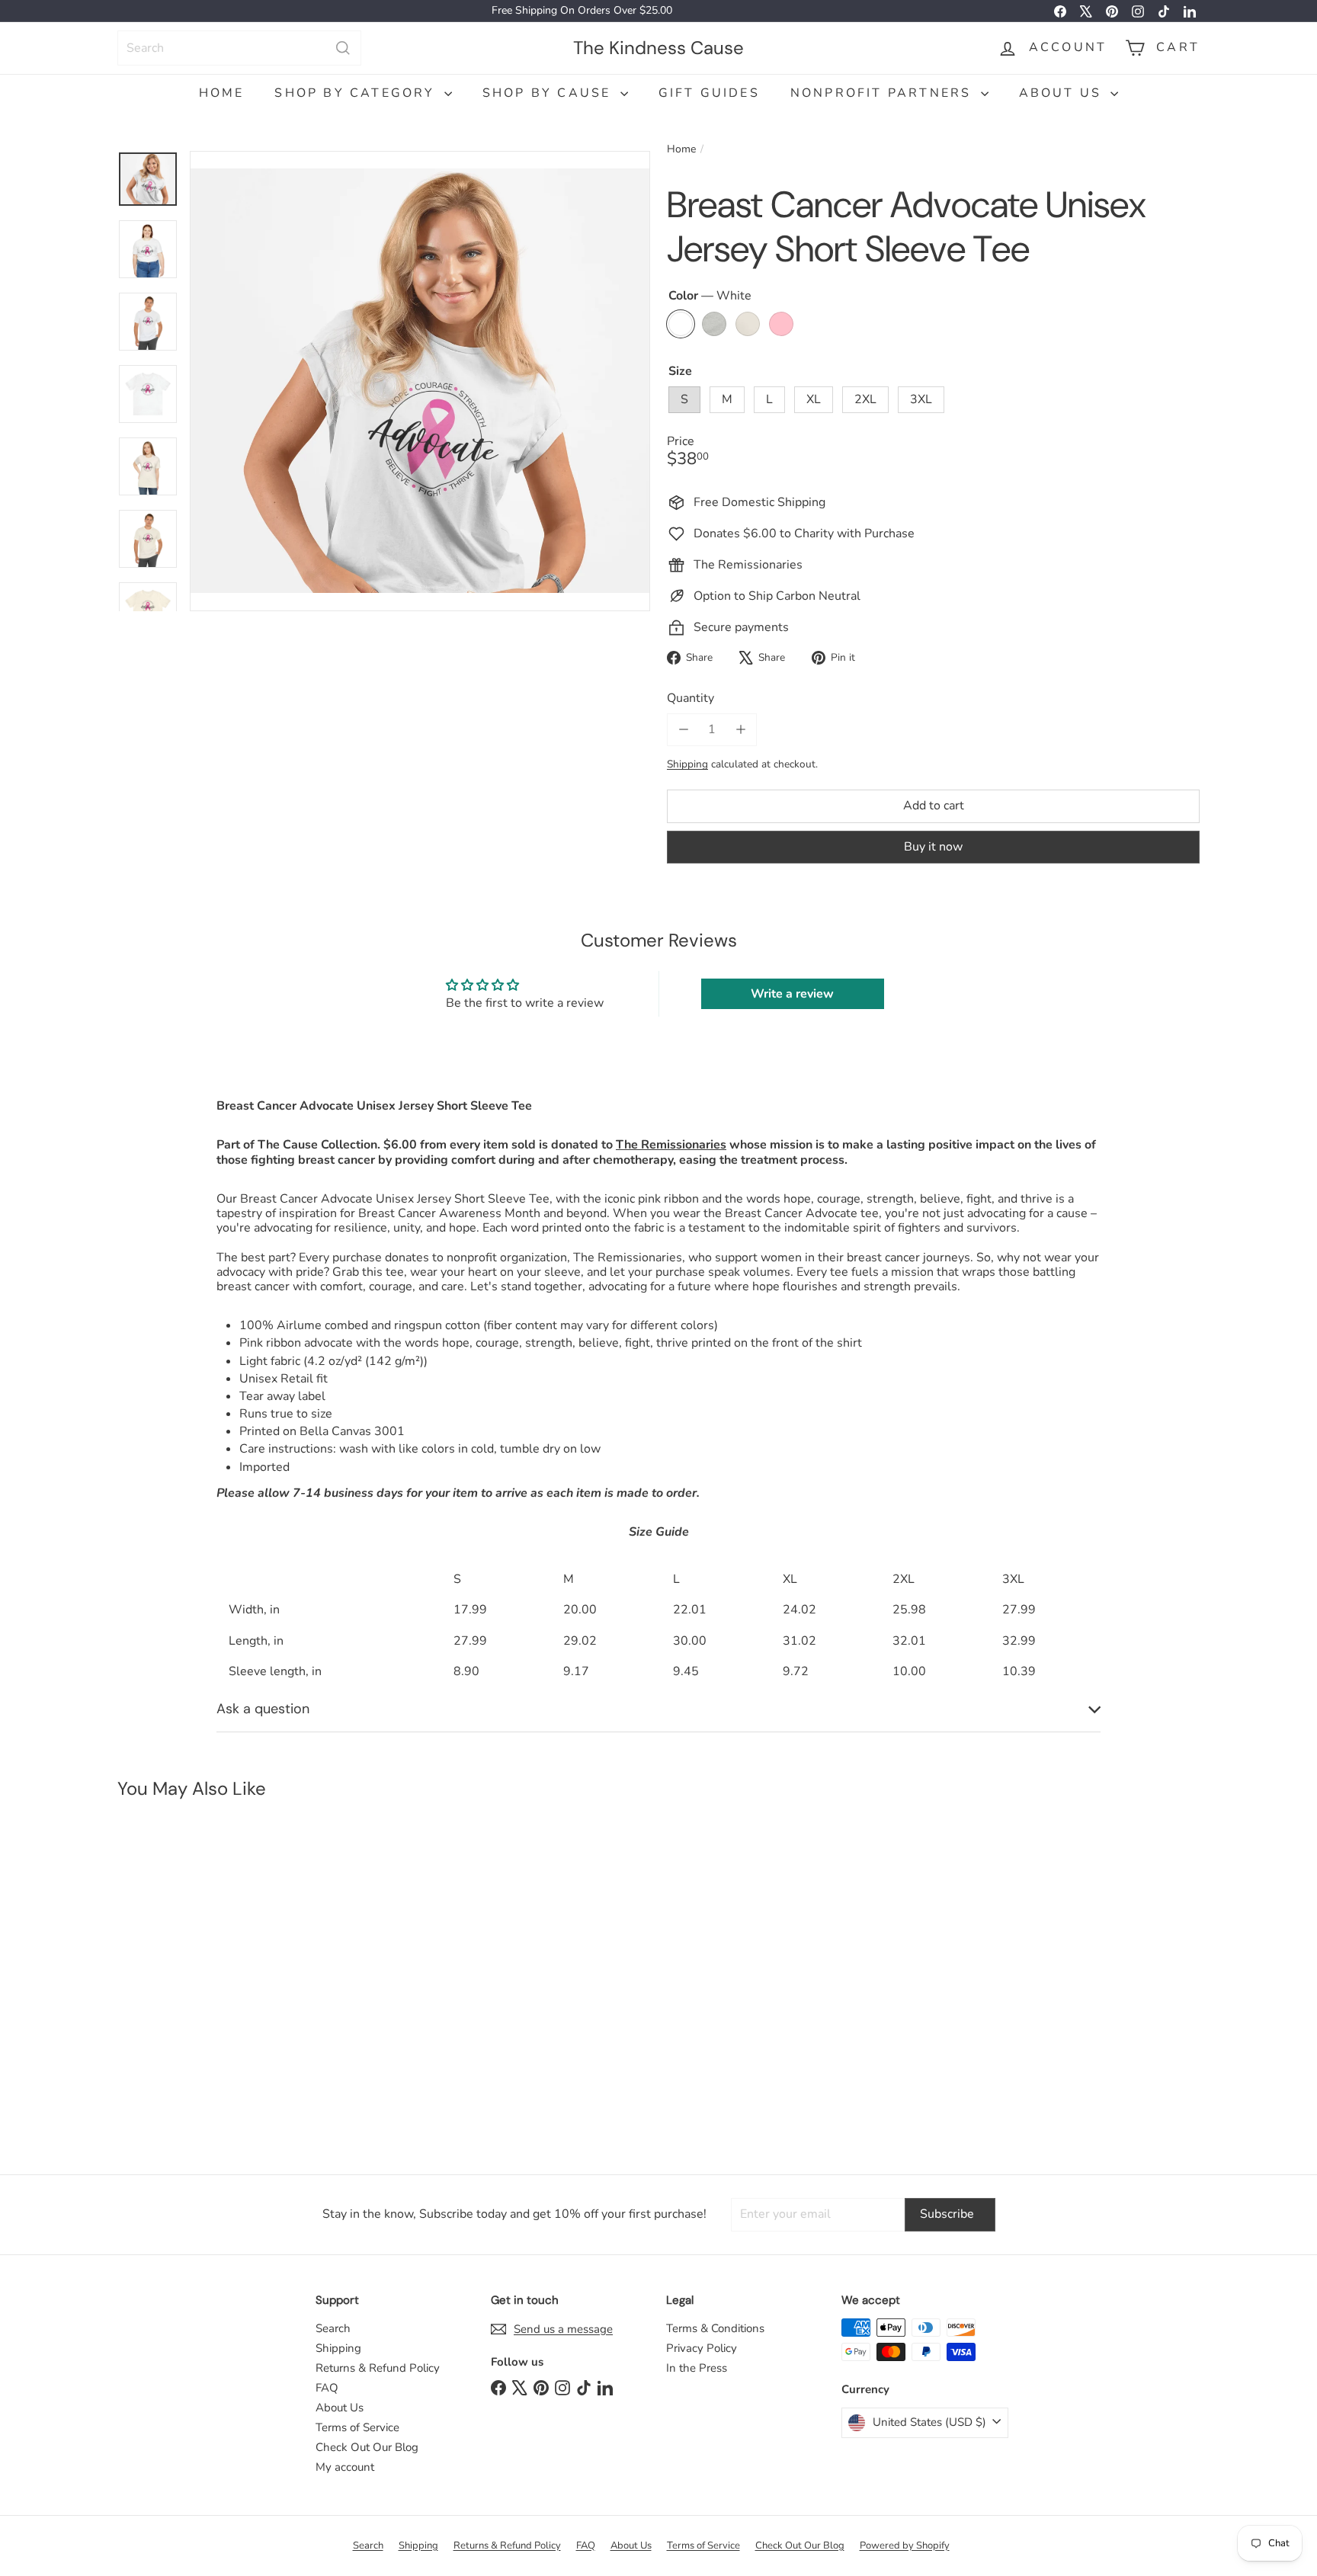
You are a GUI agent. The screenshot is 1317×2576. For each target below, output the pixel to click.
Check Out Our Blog (367, 2447)
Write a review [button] (792, 994)
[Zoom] (420, 381)
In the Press (697, 2368)
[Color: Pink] (236, 2029)
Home (222, 93)
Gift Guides (709, 93)
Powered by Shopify (905, 2546)
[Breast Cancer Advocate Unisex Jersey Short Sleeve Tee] (208, 1979)
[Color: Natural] (206, 2029)
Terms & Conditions (715, 2328)
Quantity (691, 698)
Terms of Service (357, 2427)
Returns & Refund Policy (378, 2368)
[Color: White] (145, 2029)
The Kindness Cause (658, 47)
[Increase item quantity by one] (740, 730)
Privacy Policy (702, 2348)
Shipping (687, 764)
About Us (1063, 93)
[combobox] (239, 48)
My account (345, 2467)
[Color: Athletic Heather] (175, 2029)
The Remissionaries (671, 1145)
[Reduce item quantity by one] (683, 730)
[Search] (343, 48)
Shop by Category (357, 93)
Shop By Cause (550, 93)
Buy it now (933, 846)
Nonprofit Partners (884, 93)
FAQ (327, 2388)
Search (333, 2328)
